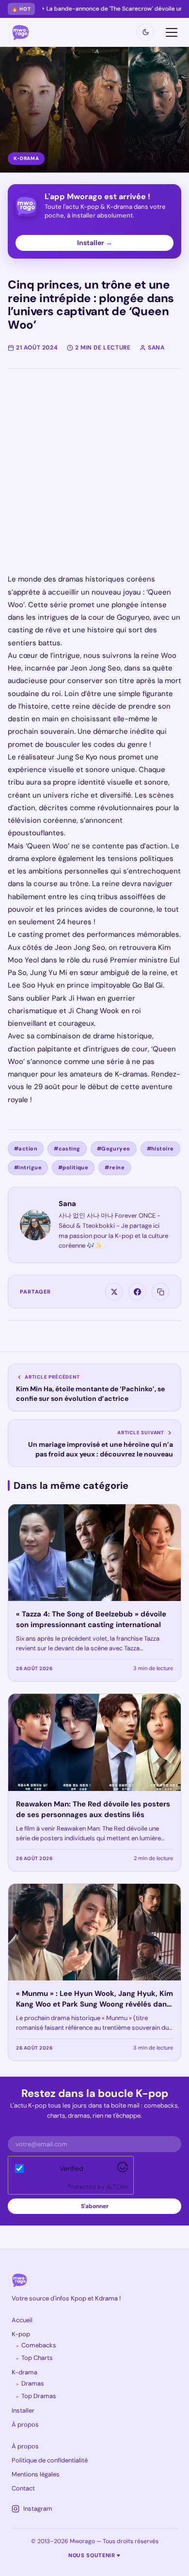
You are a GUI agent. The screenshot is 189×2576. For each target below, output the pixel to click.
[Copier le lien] (160, 1292)
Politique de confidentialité (50, 2460)
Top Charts (37, 2358)
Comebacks (39, 2345)
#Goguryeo (114, 1149)
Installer (23, 2410)
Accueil (22, 2320)
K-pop (21, 2334)
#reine (115, 1167)
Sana (67, 1204)
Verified (71, 2168)
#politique (73, 1167)
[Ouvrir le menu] (172, 32)
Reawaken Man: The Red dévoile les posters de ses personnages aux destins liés (93, 1809)
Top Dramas (39, 2396)
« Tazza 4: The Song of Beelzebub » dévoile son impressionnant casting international (91, 1619)
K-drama (24, 2372)
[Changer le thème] (145, 32)
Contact (23, 2488)
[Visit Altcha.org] (123, 2170)
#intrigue (28, 1167)
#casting (67, 1149)
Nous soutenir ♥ (94, 2555)
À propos (25, 2424)
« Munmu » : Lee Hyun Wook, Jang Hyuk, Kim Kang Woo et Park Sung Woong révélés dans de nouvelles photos (94, 2004)
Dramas (33, 2383)
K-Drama (26, 158)
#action (26, 1149)
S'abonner (95, 2206)
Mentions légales (36, 2474)
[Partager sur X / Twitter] (114, 1292)
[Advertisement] (94, 479)
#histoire (160, 1149)
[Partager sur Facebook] (137, 1292)
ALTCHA (117, 2187)
